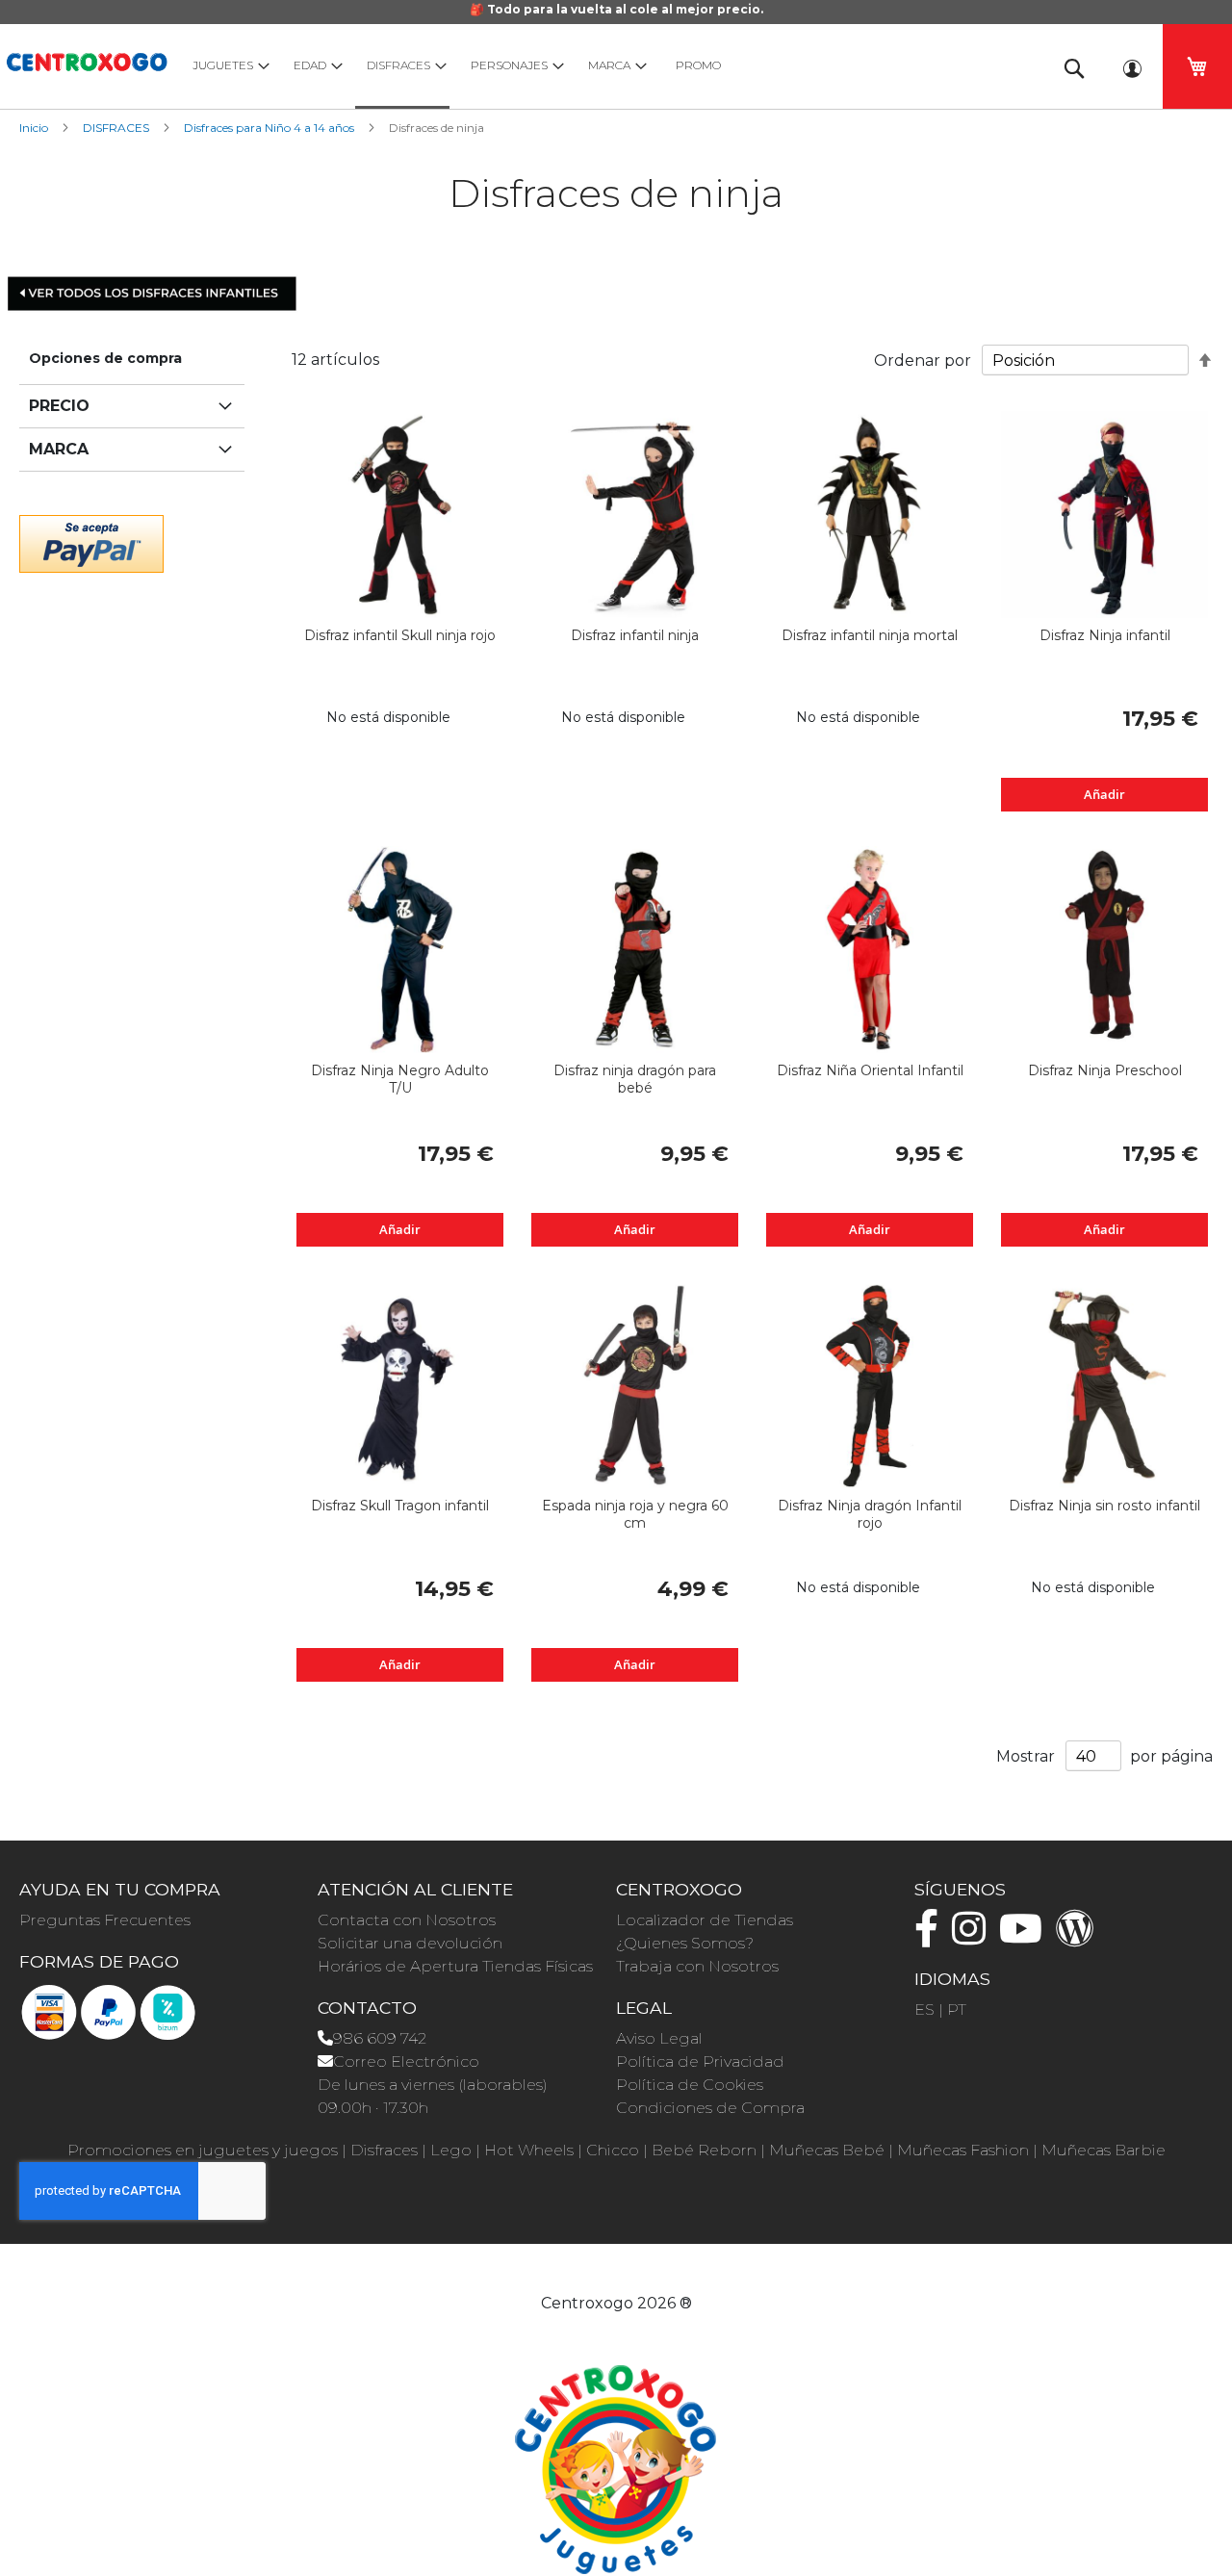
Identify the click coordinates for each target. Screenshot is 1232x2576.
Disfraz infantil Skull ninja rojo (400, 635)
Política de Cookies (690, 2085)
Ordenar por (923, 361)
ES (924, 2009)
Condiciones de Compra (710, 2108)
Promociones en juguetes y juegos (203, 2150)
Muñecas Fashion (963, 2150)
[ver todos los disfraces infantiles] (154, 292)
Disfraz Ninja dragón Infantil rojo (870, 1514)
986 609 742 (380, 2038)
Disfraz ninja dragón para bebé (635, 1079)
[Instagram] (974, 1937)
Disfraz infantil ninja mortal (870, 635)
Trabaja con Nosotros (697, 1966)
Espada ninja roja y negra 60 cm (635, 1514)
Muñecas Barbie (1104, 2150)
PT (957, 2009)
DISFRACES (117, 128)
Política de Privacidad (700, 2061)
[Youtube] (1026, 1937)
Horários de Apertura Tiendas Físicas (455, 1966)
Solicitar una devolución (410, 1943)
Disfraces (384, 2150)
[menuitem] (227, 65)
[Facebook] (931, 1937)
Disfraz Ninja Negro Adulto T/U (400, 1079)
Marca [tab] (59, 449)
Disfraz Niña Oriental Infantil (870, 1070)
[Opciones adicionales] (91, 541)
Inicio (35, 128)
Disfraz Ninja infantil (1105, 635)
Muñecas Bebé (827, 2150)
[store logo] (87, 59)
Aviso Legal (659, 2038)
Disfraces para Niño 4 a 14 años (270, 128)
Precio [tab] (59, 406)
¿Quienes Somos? (685, 1943)
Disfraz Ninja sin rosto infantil (1104, 1506)
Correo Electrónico (406, 2061)
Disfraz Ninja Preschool (1105, 1070)
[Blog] (1080, 1937)
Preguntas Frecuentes (105, 1920)
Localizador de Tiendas (705, 1920)
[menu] (606, 66)
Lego (451, 2150)
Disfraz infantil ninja (635, 635)
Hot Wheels (529, 2150)
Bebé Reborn (704, 2150)
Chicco (613, 2150)
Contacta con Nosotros (407, 1920)
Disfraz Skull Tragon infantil (400, 1506)
